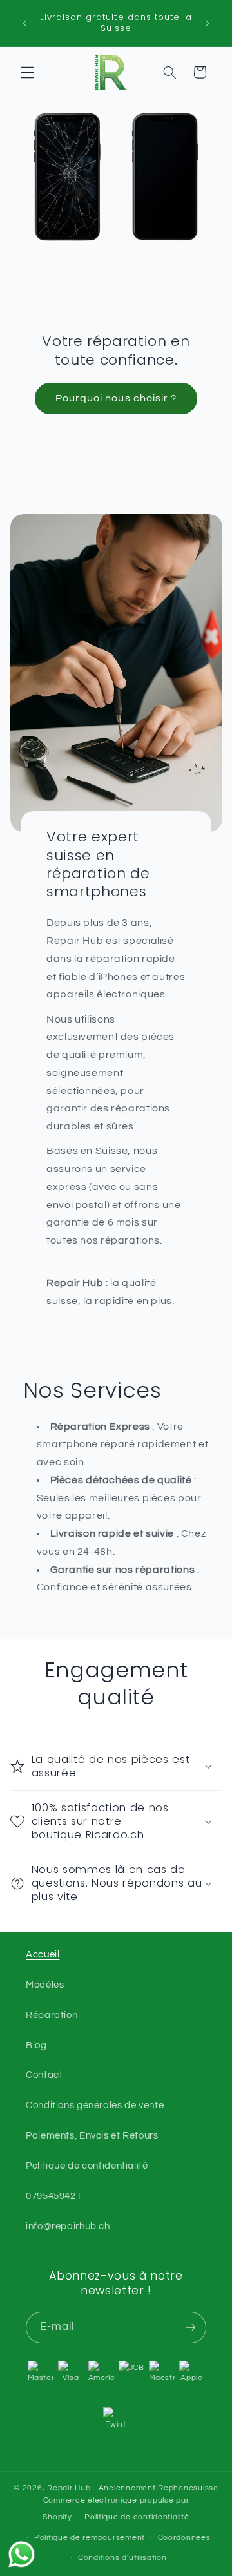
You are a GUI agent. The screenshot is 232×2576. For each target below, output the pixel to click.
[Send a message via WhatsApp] (22, 2554)
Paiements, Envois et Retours (92, 2136)
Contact (44, 2075)
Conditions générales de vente (95, 2105)
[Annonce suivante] (208, 23)
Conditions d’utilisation (122, 2558)
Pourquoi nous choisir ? (116, 398)
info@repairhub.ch (68, 2226)
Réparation (52, 2015)
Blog (36, 2045)
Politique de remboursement (90, 2538)
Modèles (45, 1985)
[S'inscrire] (191, 2328)
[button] (27, 72)
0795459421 (53, 2196)
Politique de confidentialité (87, 2166)
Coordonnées (184, 2538)
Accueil (43, 1955)
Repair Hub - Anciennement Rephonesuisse (133, 2488)
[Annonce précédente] (24, 23)
